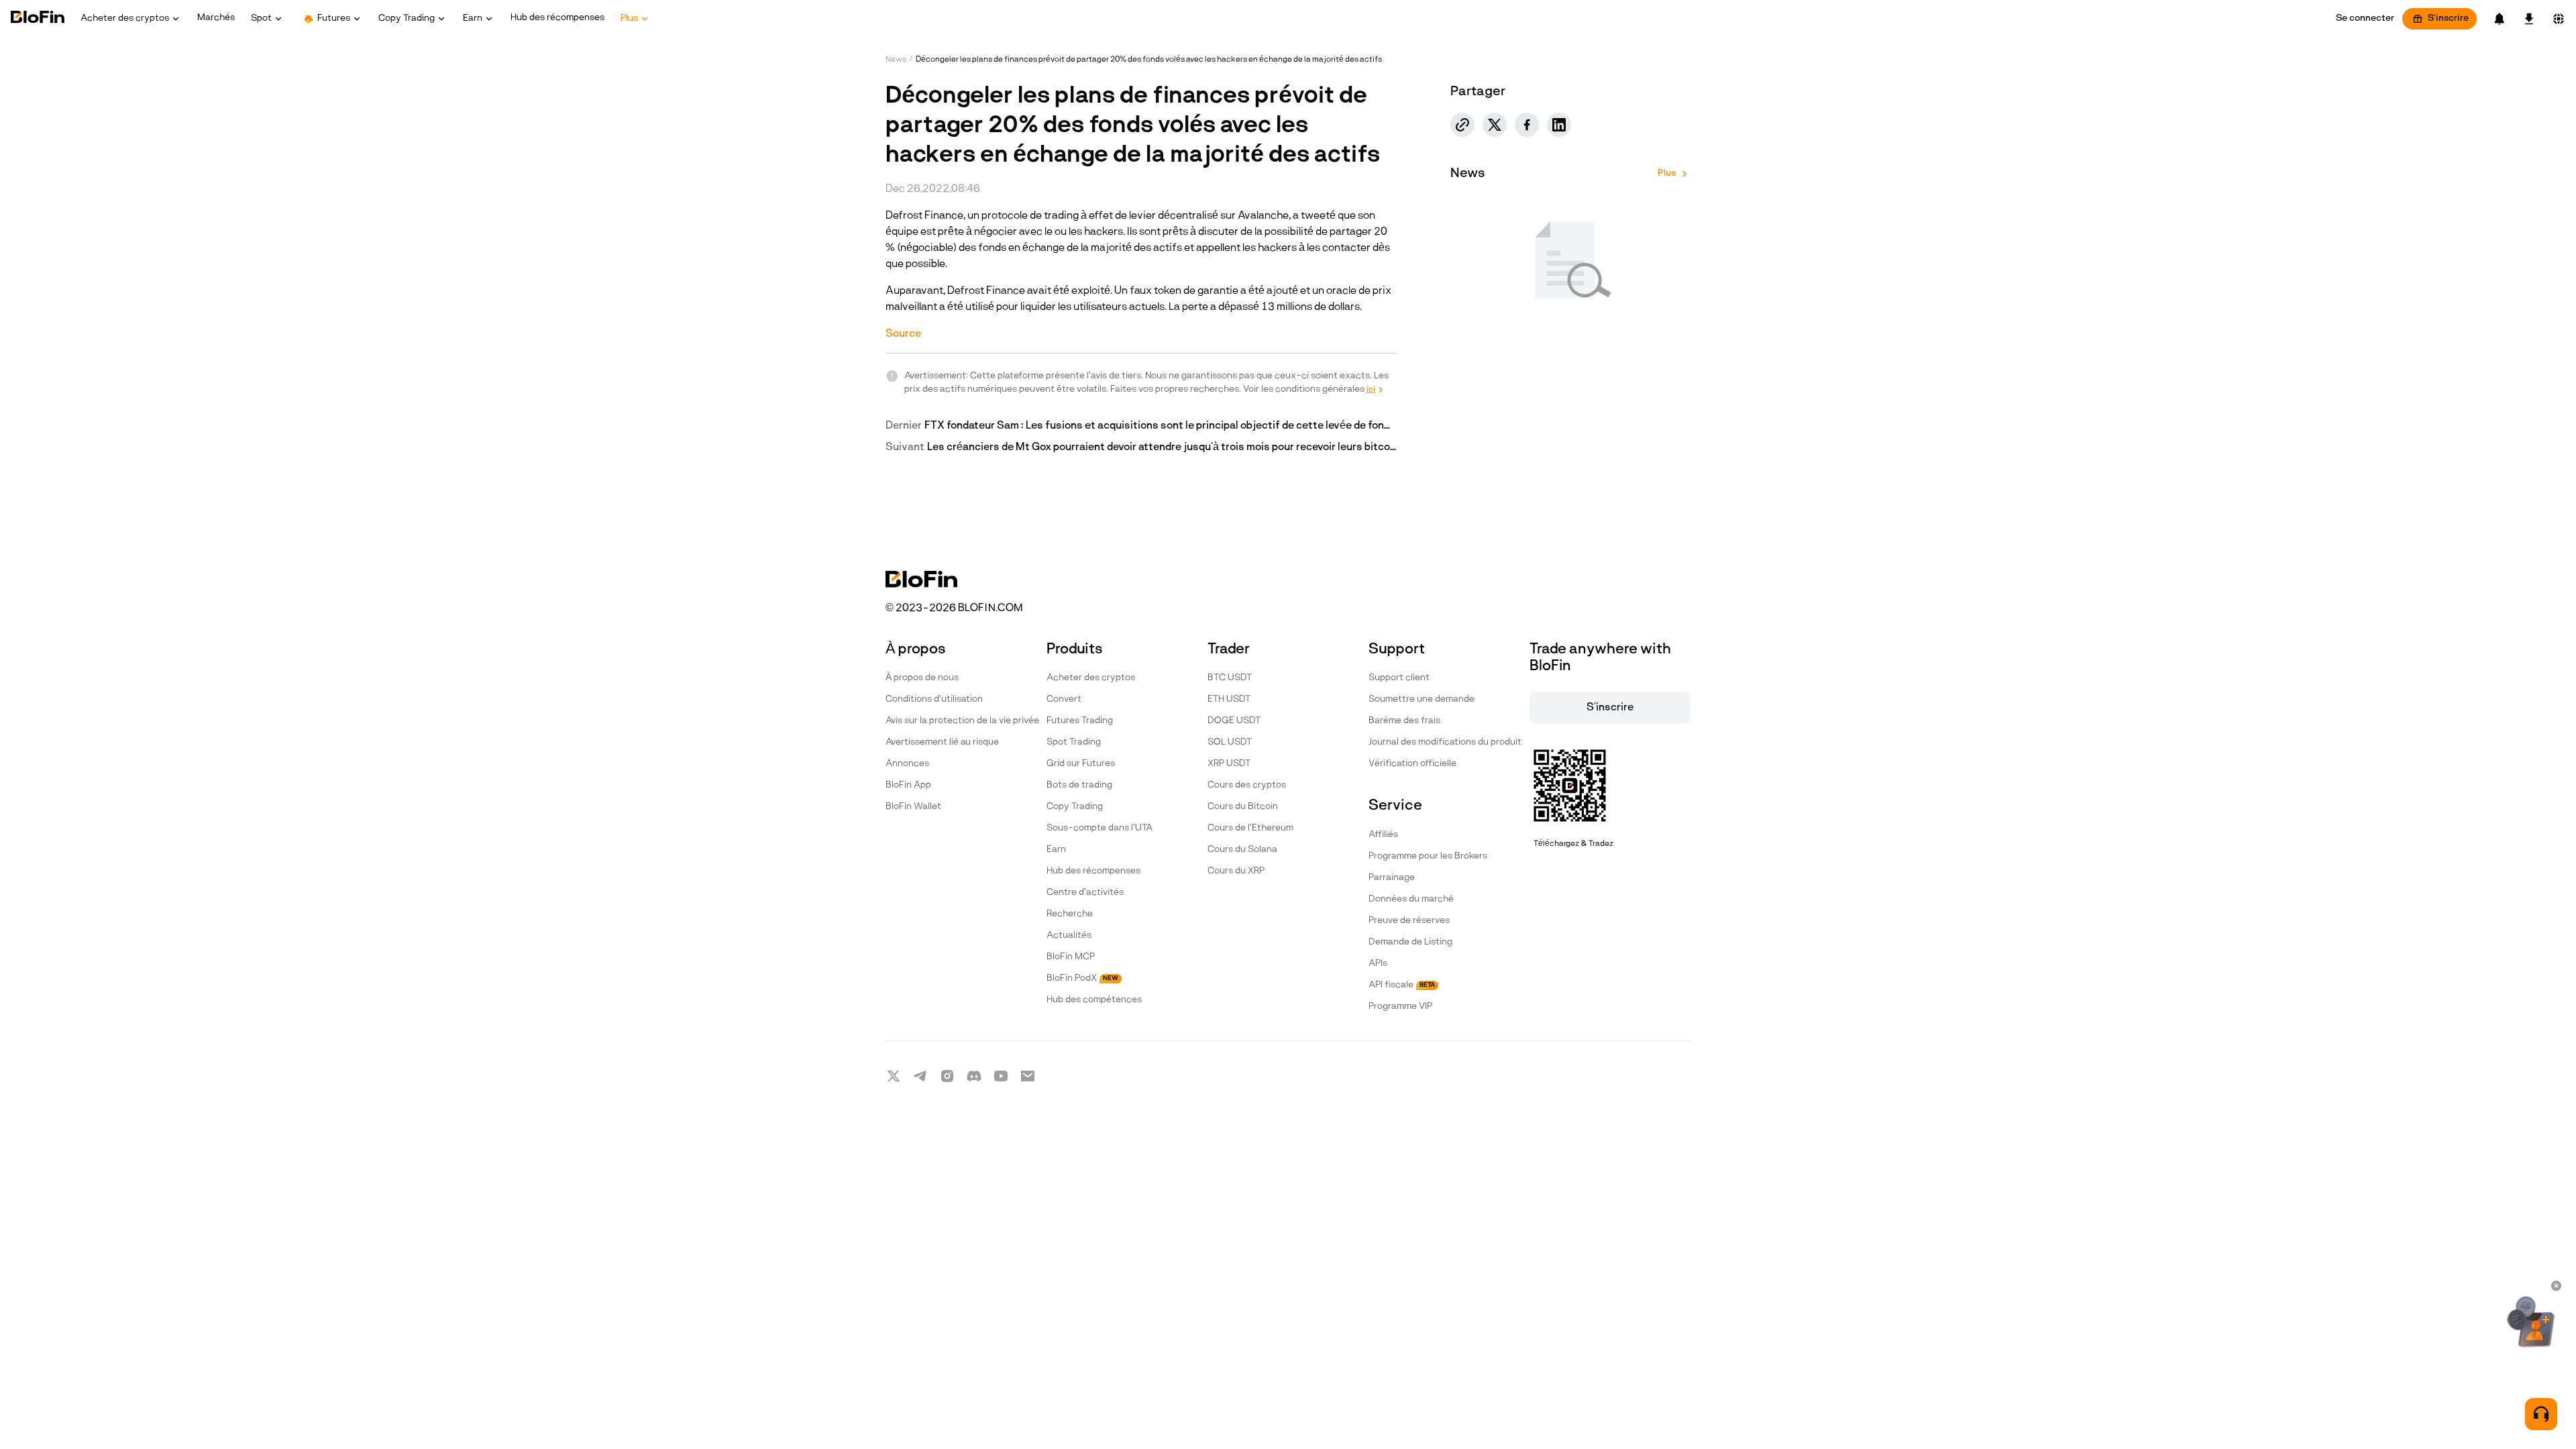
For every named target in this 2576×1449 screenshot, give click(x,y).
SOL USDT (1230, 742)
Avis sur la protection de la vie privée (962, 721)
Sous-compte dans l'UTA (1099, 828)
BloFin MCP (1071, 957)
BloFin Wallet (913, 807)
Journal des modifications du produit (1445, 742)
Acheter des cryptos (1091, 678)
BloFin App (908, 785)
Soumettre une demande (1421, 699)
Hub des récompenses (1093, 871)
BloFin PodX (1082, 978)
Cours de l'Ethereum (1250, 828)
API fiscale (1402, 985)
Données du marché (1411, 899)
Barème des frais (1404, 721)
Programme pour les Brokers (1428, 856)
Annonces (907, 764)
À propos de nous (922, 678)
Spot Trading (1074, 742)
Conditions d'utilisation (934, 699)
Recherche (1070, 914)
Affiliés (1383, 835)
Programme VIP (1400, 1007)
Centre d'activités (1085, 893)
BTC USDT (1230, 678)
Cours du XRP (1236, 871)
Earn (1056, 850)
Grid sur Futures (1081, 764)
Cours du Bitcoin (1243, 807)
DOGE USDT (1234, 721)
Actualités (1069, 935)
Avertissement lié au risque (942, 742)
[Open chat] (2541, 1414)
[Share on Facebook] (1527, 125)
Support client (1399, 678)
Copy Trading (1075, 807)
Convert (1064, 699)
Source (903, 334)
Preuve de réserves (1409, 921)
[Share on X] (1495, 125)
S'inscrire (2448, 18)
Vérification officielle (1412, 764)
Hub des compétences (1094, 1000)
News (896, 60)
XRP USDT (1229, 764)
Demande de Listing (1410, 942)
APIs (1378, 964)
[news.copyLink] (1462, 125)
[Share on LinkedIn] (1559, 125)
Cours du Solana (1242, 850)
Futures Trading (1080, 721)
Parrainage (1392, 878)
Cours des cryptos (1247, 785)
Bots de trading (1079, 785)
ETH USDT (1229, 699)
